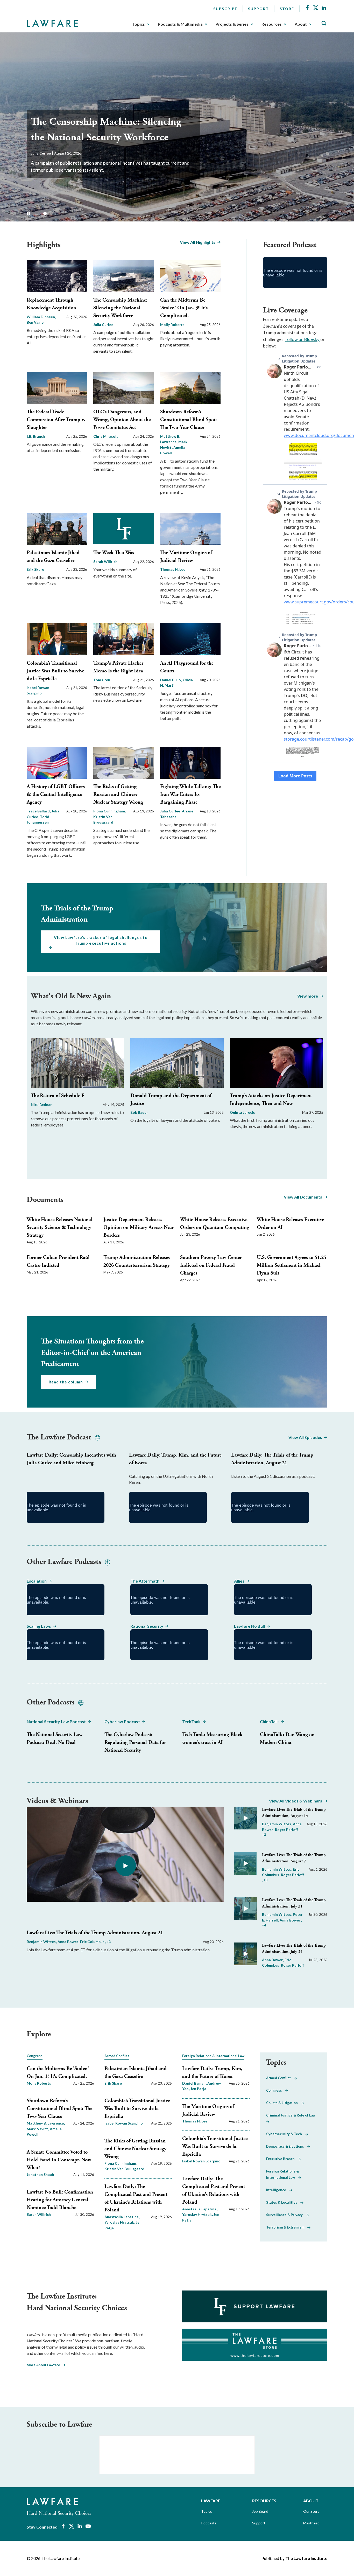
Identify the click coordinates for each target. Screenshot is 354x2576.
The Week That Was (114, 553)
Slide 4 (61, 214)
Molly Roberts (43, 153)
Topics (139, 24)
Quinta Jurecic (242, 1112)
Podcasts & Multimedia (180, 24)
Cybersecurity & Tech (286, 2134)
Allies (239, 1581)
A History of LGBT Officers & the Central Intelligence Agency (56, 794)
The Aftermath (145, 1581)
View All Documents (303, 1197)
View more (308, 996)
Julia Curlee (103, 325)
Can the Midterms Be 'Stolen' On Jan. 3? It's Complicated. (184, 308)
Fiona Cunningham (109, 811)
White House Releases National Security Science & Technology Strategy (60, 1227)
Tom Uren (102, 680)
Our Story (311, 2511)
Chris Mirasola (106, 436)
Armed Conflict (280, 2078)
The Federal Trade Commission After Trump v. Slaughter (56, 420)
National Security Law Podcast (56, 1721)
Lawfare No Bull (249, 1626)
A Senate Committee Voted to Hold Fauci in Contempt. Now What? (59, 2160)
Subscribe (225, 9)
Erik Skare (35, 569)
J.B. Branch (36, 436)
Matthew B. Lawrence (46, 2123)
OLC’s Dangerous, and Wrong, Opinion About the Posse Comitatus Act (122, 420)
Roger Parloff (287, 1830)
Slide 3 (53, 214)
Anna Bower (68, 1942)
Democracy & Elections (287, 2146)
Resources (272, 24)
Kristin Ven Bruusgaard (103, 819)
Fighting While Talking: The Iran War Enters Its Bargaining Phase (190, 794)
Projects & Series (232, 24)
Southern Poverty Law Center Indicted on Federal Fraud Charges (211, 1265)
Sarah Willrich (105, 562)
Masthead (311, 2523)
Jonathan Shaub (40, 2174)
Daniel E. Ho (171, 680)
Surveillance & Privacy (286, 2215)
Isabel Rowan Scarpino (124, 2123)
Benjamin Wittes (42, 1942)
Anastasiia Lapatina (122, 2217)
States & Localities (283, 2202)
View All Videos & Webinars (296, 1801)
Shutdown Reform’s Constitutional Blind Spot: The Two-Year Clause (188, 420)
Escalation (37, 1581)
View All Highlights (198, 242)
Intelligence (278, 2190)
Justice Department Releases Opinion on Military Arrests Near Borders (139, 1227)
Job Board (260, 2511)
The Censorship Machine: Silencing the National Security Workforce (120, 308)
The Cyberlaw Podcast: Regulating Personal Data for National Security (135, 1742)
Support (259, 9)
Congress (276, 2090)
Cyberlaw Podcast (122, 1721)
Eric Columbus (93, 1942)
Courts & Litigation (284, 2103)
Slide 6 (76, 214)
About (301, 24)
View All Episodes (305, 1437)
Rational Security (147, 1626)
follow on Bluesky (302, 339)
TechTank (191, 1721)
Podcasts (209, 2523)
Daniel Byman (194, 2083)
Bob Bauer (139, 1112)
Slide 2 (45, 214)
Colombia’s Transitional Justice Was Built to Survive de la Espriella (55, 671)
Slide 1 (37, 214)
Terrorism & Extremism (287, 2227)
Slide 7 (84, 214)
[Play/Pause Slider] (28, 213)
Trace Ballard (39, 811)
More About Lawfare (43, 2365)
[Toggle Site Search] (324, 23)
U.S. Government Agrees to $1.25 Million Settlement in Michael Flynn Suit (292, 1265)
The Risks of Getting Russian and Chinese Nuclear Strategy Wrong (118, 794)
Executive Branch (282, 2159)
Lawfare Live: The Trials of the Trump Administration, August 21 (95, 1933)
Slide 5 (68, 214)
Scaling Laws (39, 1626)
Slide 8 (92, 214)
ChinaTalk (269, 1721)
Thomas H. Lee (173, 569)
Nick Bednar (41, 1105)
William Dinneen (41, 317)
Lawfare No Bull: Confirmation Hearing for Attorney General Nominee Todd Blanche (60, 2200)
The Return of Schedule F (58, 1096)
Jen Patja (198, 2089)
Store (287, 9)
